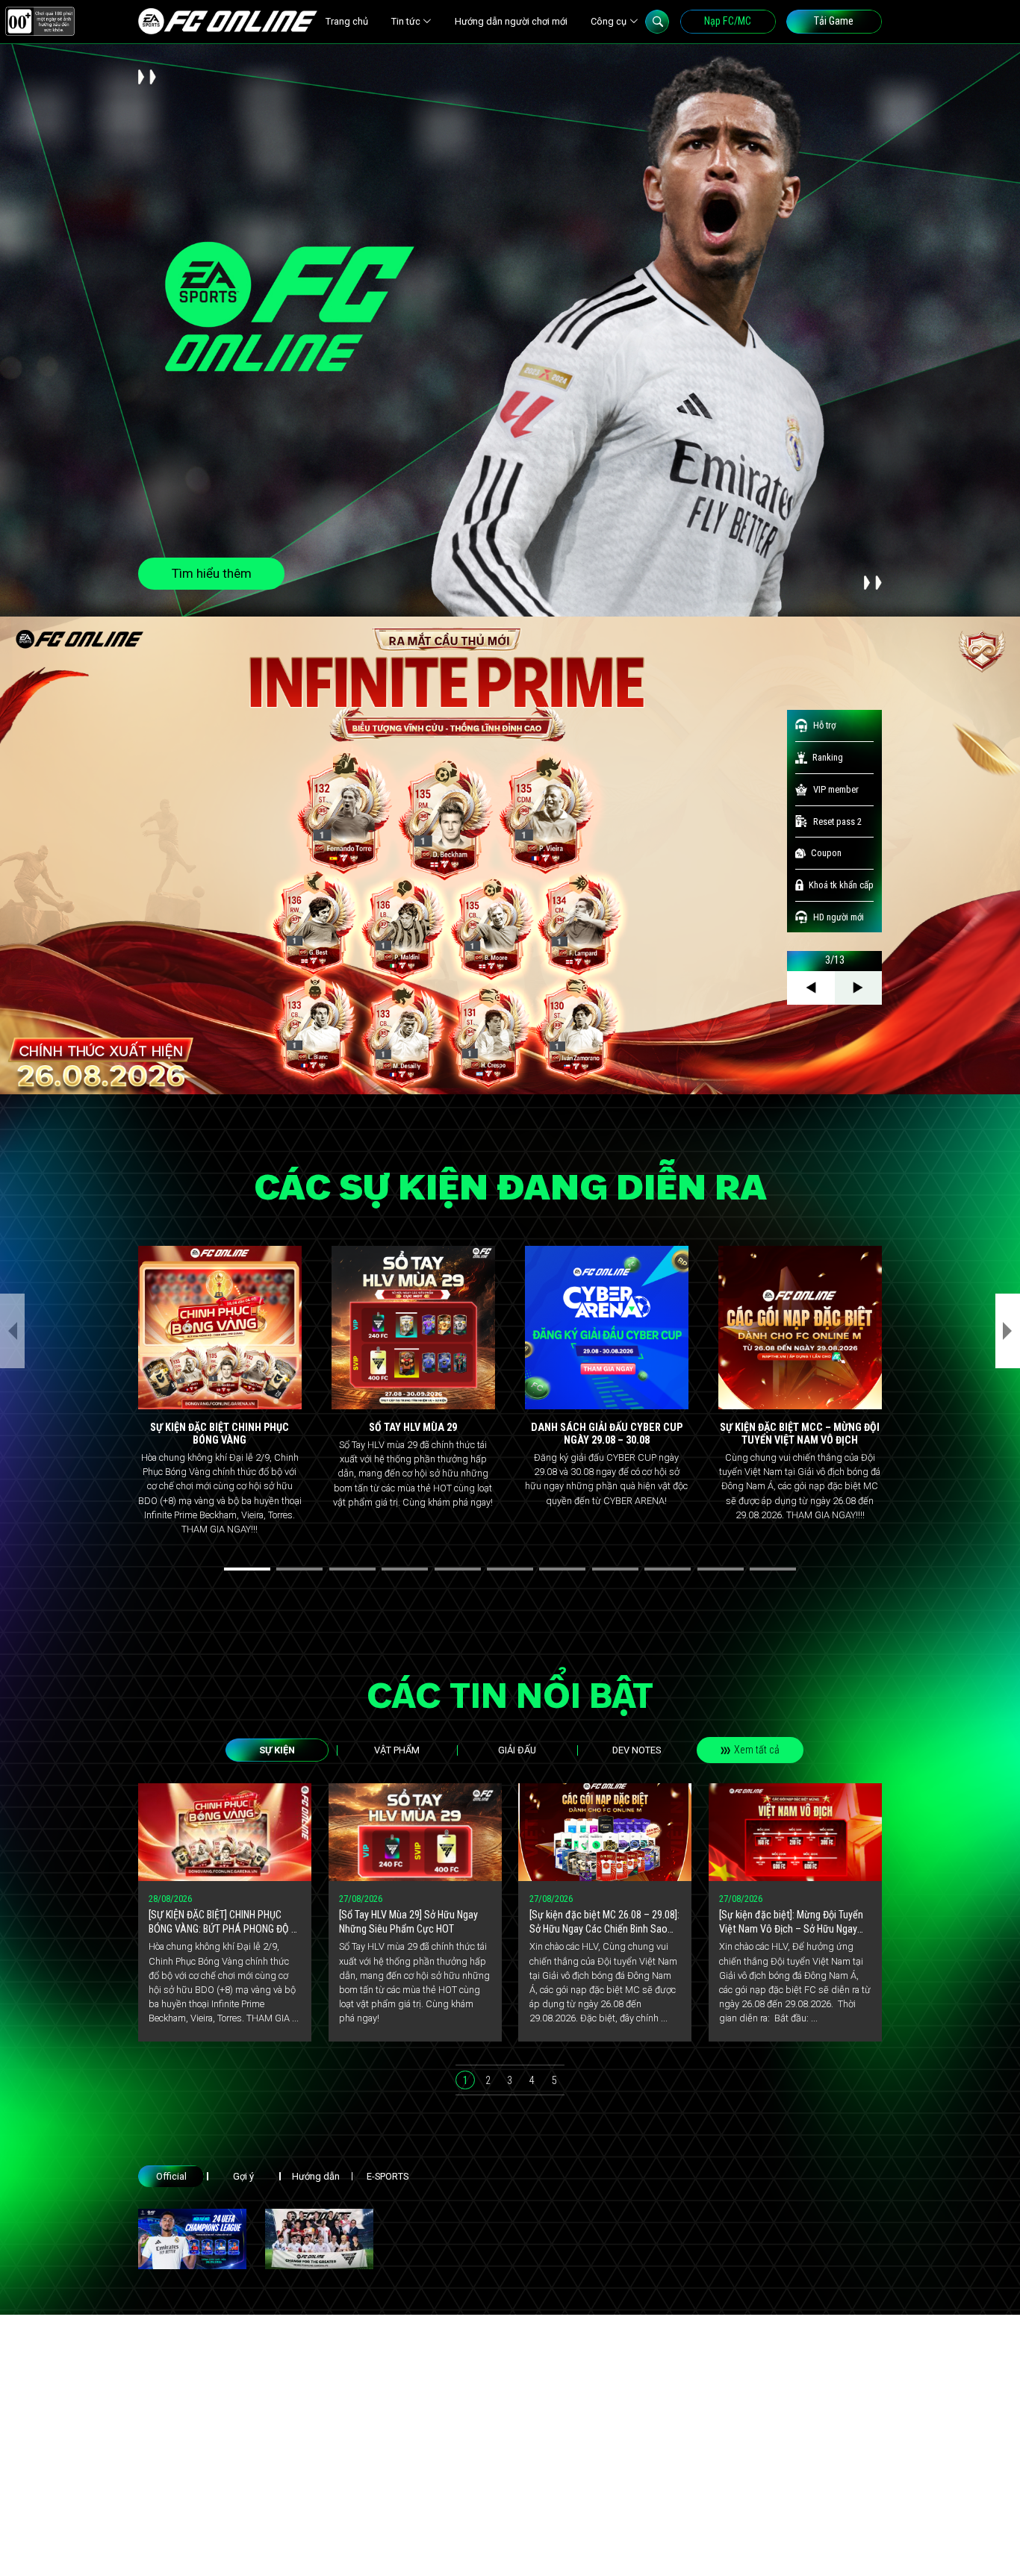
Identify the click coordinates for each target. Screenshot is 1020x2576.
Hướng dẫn (316, 2176)
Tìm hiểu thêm (212, 573)
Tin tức (406, 21)
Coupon (826, 853)
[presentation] (12, 1331)
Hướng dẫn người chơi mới (511, 21)
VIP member (836, 789)
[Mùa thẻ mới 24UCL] (192, 2239)
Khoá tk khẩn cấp (841, 885)
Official (171, 2176)
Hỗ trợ (824, 725)
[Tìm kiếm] (657, 22)
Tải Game (834, 21)
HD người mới (839, 917)
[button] (247, 1569)
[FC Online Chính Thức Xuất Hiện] (319, 2239)
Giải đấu (517, 1750)
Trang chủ (347, 21)
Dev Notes (637, 1750)
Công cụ (609, 21)
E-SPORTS (388, 2176)
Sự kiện (277, 1750)
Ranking (828, 757)
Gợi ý (243, 2176)
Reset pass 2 (837, 821)
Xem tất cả (757, 1750)
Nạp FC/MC (728, 21)
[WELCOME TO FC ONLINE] (228, 21)
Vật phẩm (397, 1750)
